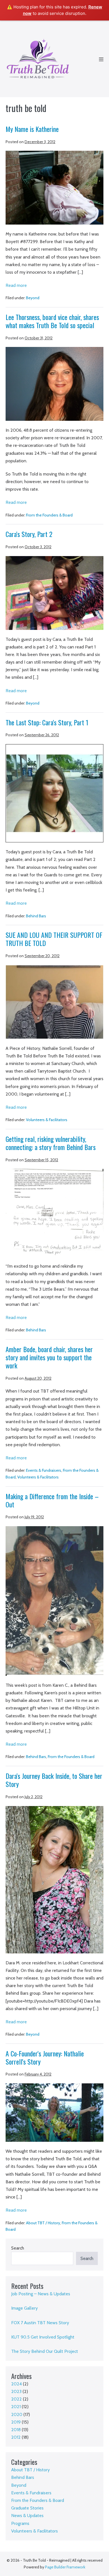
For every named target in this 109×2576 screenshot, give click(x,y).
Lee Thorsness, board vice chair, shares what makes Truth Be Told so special (52, 321)
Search (18, 2248)
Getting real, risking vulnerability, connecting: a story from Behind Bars (51, 1143)
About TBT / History (43, 2223)
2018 (16, 2430)
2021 (16, 2407)
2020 (17, 2414)
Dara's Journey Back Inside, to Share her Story (54, 1780)
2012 (16, 2437)
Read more (16, 286)
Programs (20, 2523)
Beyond (33, 298)
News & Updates (27, 2516)
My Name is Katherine (32, 129)
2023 (16, 2391)
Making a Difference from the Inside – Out (52, 1500)
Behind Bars (36, 916)
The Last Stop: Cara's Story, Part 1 (47, 722)
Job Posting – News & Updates (41, 2294)
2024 (16, 2384)
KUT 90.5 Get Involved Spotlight (43, 2337)
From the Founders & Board (49, 515)
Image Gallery (24, 2308)
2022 (16, 2399)
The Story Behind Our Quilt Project (45, 2351)
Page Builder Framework (65, 2567)
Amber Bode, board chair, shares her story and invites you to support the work (49, 1357)
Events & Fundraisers (44, 1470)
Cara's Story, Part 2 (29, 534)
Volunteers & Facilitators (47, 1120)
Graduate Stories (27, 2508)
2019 (16, 2422)
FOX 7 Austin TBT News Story (40, 2323)
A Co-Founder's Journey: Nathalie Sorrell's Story (45, 2057)
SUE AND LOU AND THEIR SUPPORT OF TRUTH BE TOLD (54, 939)
